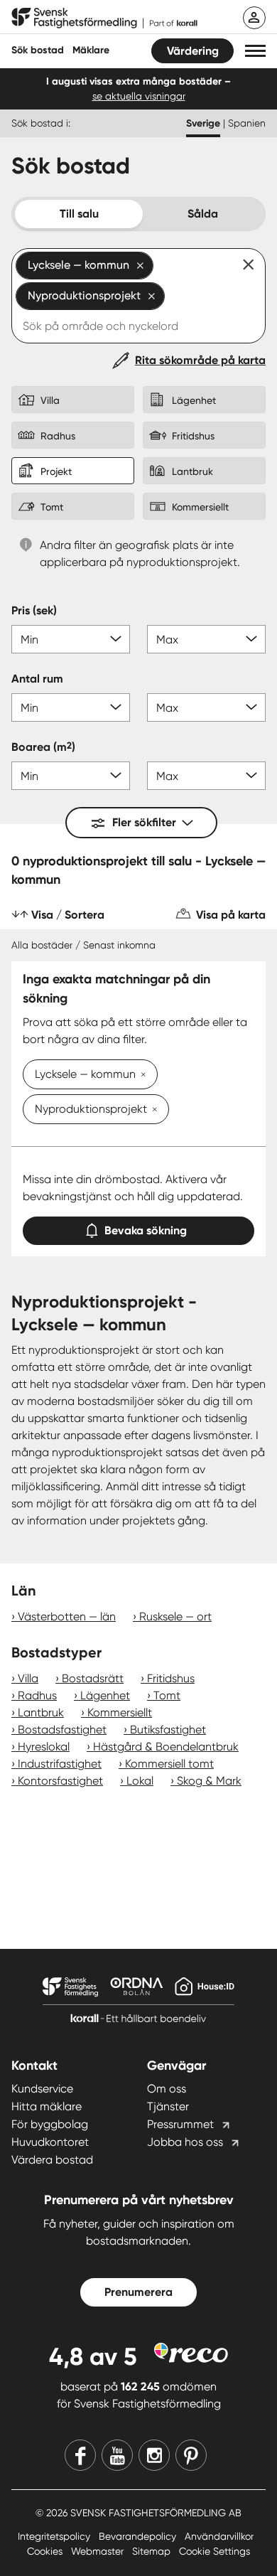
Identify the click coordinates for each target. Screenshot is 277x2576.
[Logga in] (254, 18)
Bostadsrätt (93, 1678)
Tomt (167, 1695)
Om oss (167, 2089)
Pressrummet (180, 2124)
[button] (255, 51)
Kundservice (42, 2089)
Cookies (46, 2551)
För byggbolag (50, 2124)
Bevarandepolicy (139, 2536)
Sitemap (153, 2551)
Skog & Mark (209, 1781)
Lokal (140, 1781)
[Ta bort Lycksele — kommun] (141, 1076)
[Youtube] (117, 2455)
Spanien (247, 123)
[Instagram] (154, 2455)
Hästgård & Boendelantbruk (166, 1747)
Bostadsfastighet (62, 1730)
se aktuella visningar (139, 96)
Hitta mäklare (47, 2106)
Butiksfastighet (168, 1730)
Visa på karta (231, 915)
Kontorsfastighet (60, 1781)
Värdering (193, 51)
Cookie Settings (214, 2551)
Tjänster (168, 2106)
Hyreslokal (44, 1747)
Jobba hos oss (185, 2142)
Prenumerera (138, 2292)
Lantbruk (41, 1712)
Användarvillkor (219, 2536)
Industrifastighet (60, 1764)
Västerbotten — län (67, 1616)
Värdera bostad (52, 2160)
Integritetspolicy (55, 2536)
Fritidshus (171, 1678)
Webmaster (99, 2551)
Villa (28, 1678)
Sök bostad (38, 50)
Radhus (37, 1695)
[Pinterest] (191, 2455)
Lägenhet (105, 1695)
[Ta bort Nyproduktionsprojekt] (152, 1111)
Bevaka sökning (146, 1230)
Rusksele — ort (175, 1616)
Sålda (203, 214)
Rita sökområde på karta (200, 360)
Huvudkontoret (50, 2142)
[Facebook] (80, 2455)
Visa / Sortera (68, 915)
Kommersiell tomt (169, 1764)
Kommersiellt (120, 1712)
